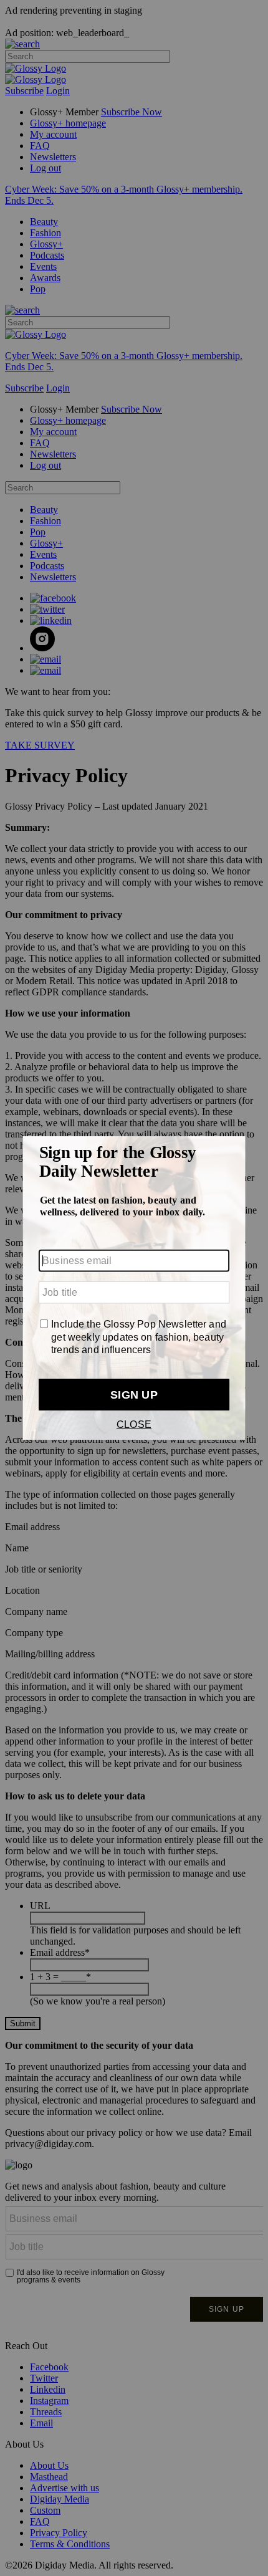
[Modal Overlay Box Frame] (134, 1288)
